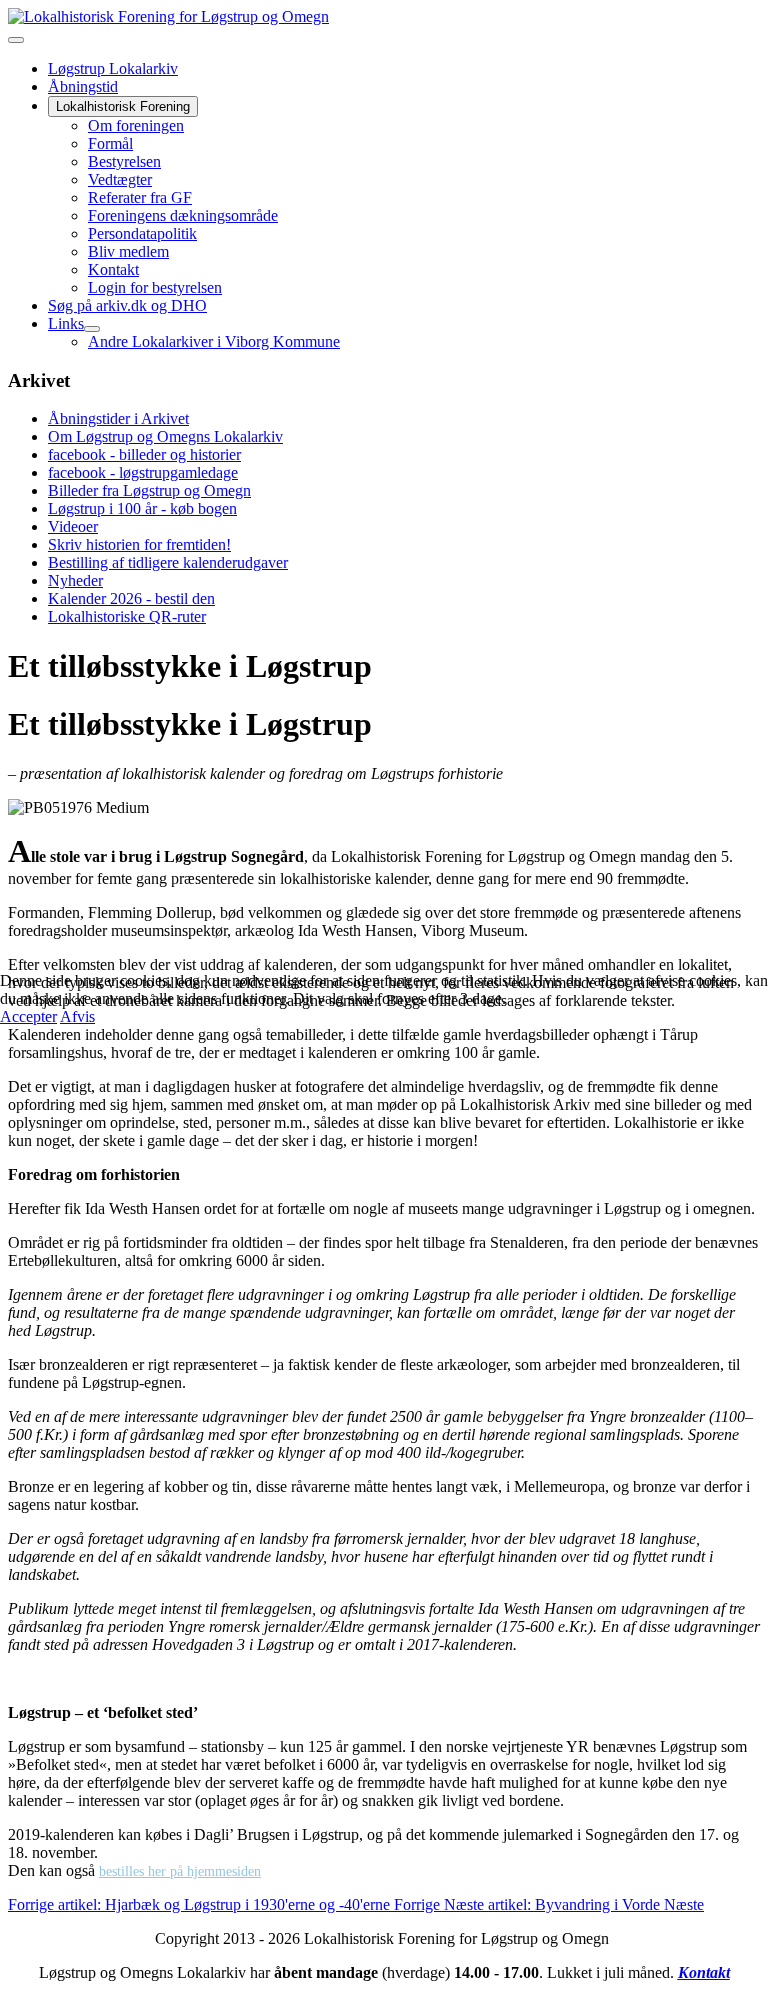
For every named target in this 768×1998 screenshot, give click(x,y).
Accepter (28, 1016)
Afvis (77, 1016)
